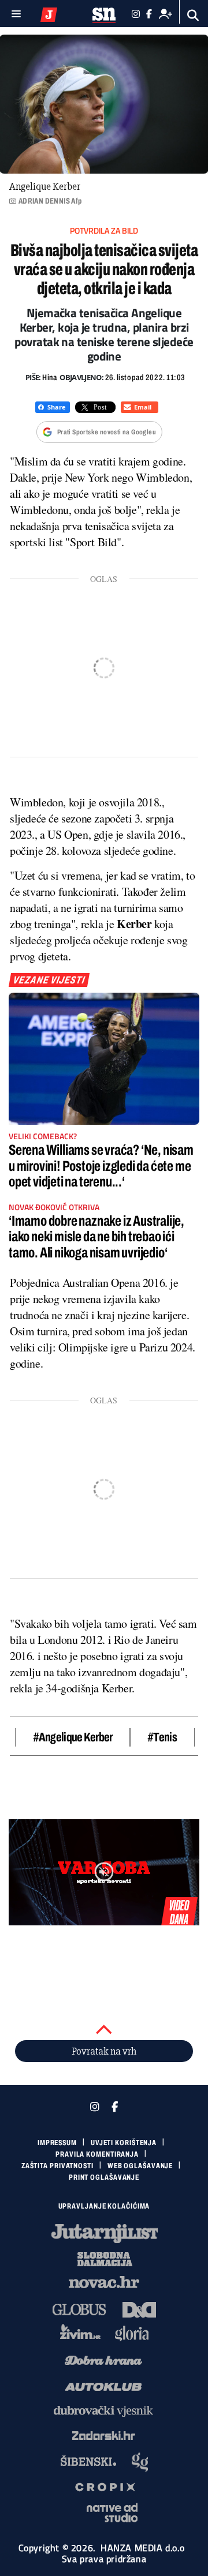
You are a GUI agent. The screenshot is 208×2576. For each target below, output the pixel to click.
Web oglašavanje (140, 2166)
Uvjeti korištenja (124, 2143)
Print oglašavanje (104, 2177)
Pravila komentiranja (97, 2154)
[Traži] (193, 15)
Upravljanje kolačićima (104, 2206)
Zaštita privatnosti (57, 2166)
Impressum (57, 2143)
